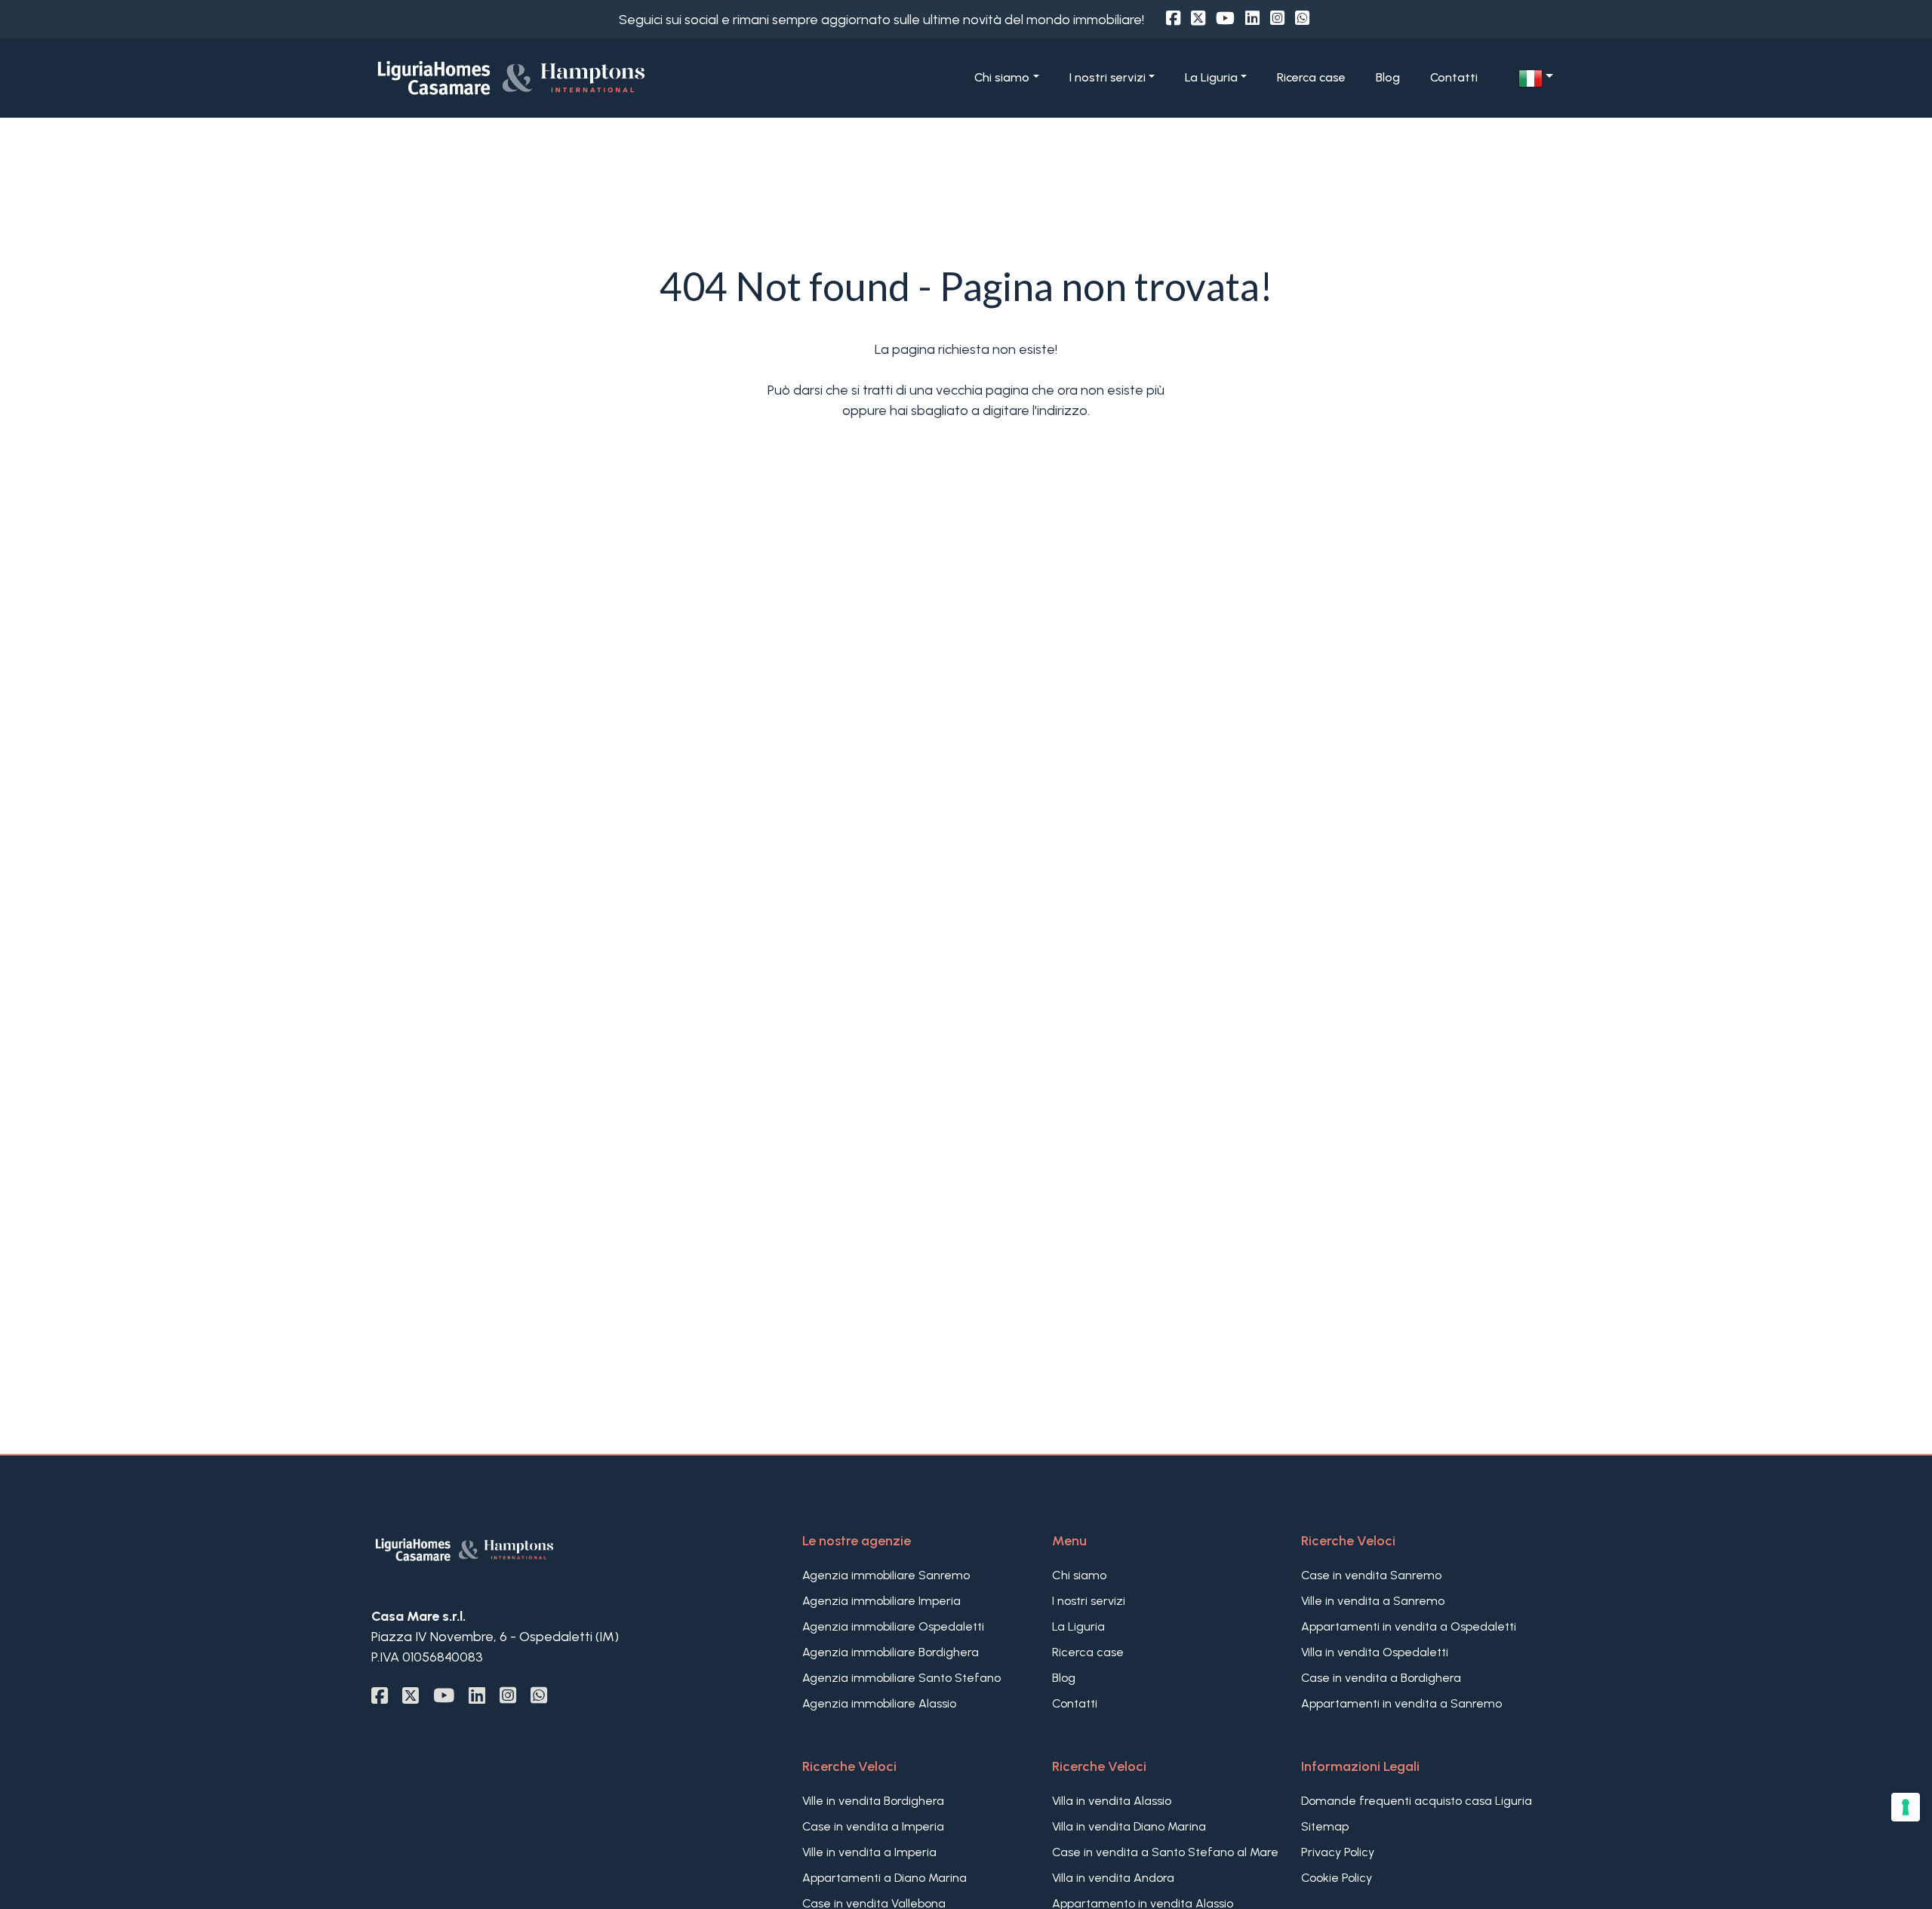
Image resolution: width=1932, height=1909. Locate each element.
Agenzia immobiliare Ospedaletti (893, 1626)
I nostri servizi (1089, 1601)
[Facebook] (1173, 18)
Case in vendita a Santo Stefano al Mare (1165, 1852)
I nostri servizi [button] (1108, 77)
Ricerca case (1311, 77)
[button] (1536, 78)
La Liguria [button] (1211, 77)
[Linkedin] (1252, 18)
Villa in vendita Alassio (1112, 1801)
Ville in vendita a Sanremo (1373, 1601)
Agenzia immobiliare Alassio (879, 1703)
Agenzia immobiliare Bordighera (891, 1652)
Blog (1388, 77)
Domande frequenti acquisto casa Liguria (1417, 1801)
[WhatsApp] (1302, 18)
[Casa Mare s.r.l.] (563, 77)
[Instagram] (1277, 18)
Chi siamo (1079, 1575)
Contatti (1454, 77)
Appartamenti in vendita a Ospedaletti (1409, 1626)
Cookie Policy (1337, 1878)
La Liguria (1078, 1626)
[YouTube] (1225, 18)
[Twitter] (1198, 18)
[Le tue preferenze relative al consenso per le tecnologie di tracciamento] (1906, 1807)
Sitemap (1325, 1826)
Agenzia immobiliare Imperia (881, 1601)
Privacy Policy (1338, 1852)
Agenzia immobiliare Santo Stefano (901, 1678)
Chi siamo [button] (1002, 77)
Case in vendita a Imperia (873, 1826)
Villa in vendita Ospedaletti (1375, 1652)
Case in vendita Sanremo (1371, 1575)
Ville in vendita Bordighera (873, 1801)
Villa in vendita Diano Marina (1129, 1826)
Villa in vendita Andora (1113, 1878)
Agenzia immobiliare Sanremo (886, 1575)
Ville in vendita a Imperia (869, 1852)
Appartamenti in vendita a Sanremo (1401, 1703)
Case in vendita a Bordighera (1381, 1678)
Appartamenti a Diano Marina (884, 1878)
